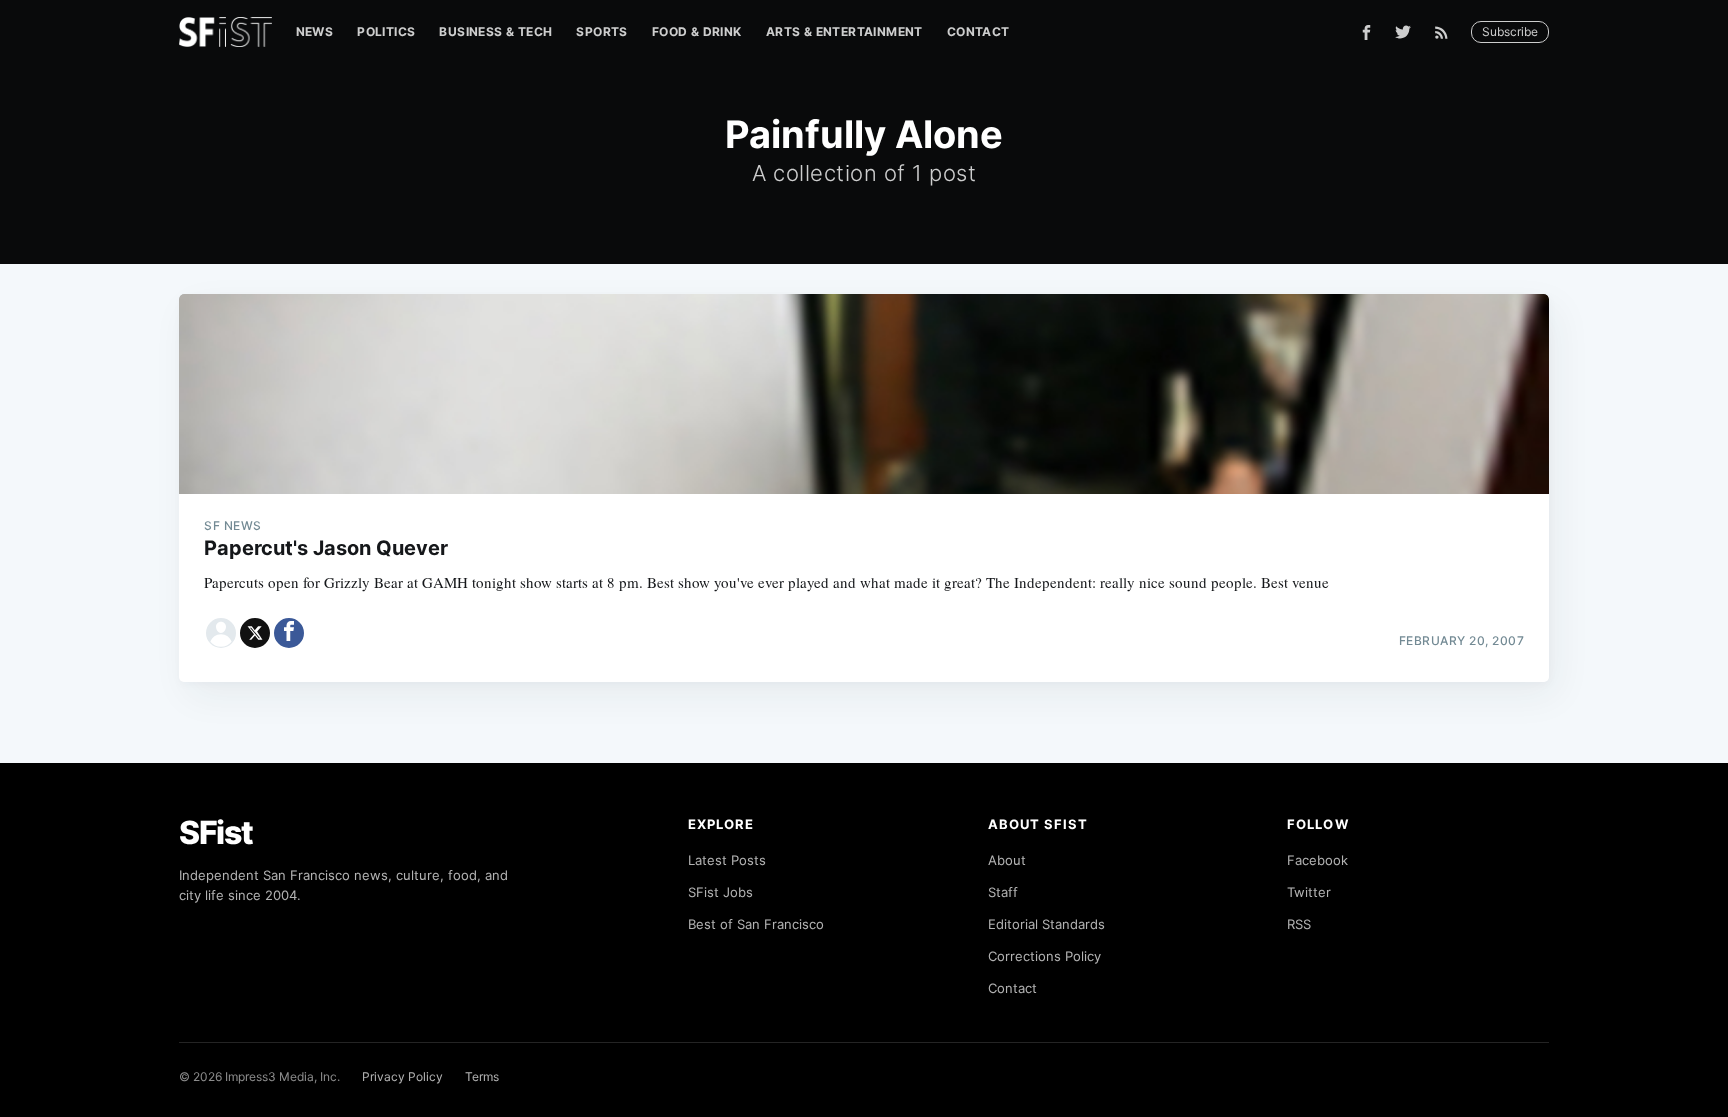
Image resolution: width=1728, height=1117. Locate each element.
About (1007, 860)
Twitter (1309, 892)
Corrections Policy (1044, 956)
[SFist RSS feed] (1446, 32)
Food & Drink (697, 31)
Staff (1003, 892)
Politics (386, 31)
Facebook (1317, 860)
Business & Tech (495, 31)
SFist (216, 832)
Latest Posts (727, 860)
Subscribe (1510, 31)
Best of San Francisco (756, 924)
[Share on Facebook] (289, 633)
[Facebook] (1366, 32)
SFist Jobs (720, 892)
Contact (978, 31)
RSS (1299, 924)
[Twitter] (1403, 32)
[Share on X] (255, 633)
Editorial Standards (1046, 924)
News (315, 31)
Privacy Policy (402, 1076)
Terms (482, 1076)
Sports (601, 31)
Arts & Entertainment (844, 31)
